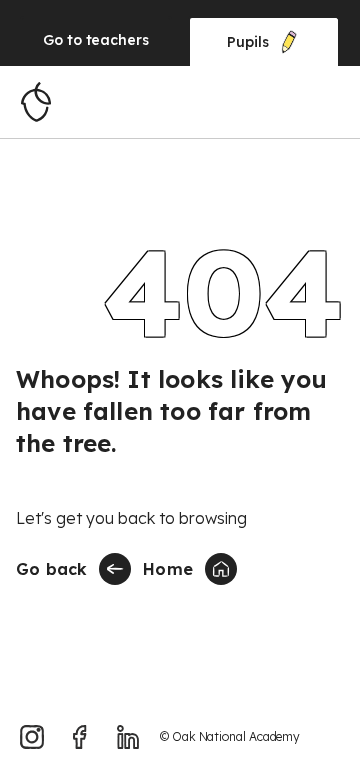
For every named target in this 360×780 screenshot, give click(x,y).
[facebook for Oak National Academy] (80, 737)
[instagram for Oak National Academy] (32, 737)
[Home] (36, 102)
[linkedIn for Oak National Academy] (128, 737)
